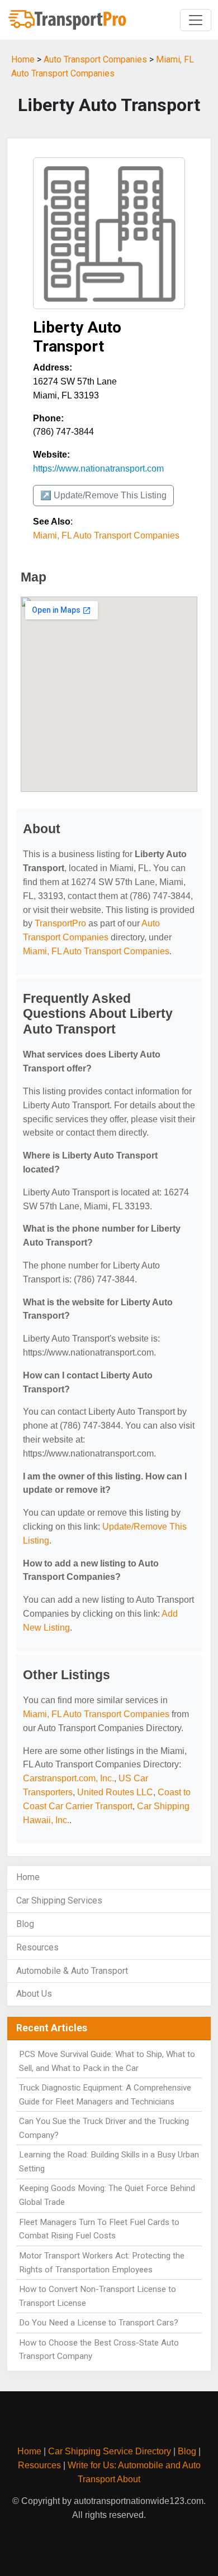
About (129, 2479)
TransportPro (60, 923)
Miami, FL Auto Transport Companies (106, 535)
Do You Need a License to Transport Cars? (99, 2323)
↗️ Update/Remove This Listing (103, 495)
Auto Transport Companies (95, 59)
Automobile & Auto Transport (72, 1971)
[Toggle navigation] (196, 20)
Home (23, 59)
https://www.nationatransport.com (98, 468)
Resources (37, 1947)
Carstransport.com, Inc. (68, 1778)
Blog (25, 1924)
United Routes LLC (115, 1792)
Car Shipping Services (59, 1900)
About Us (34, 1994)
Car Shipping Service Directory (110, 2451)
